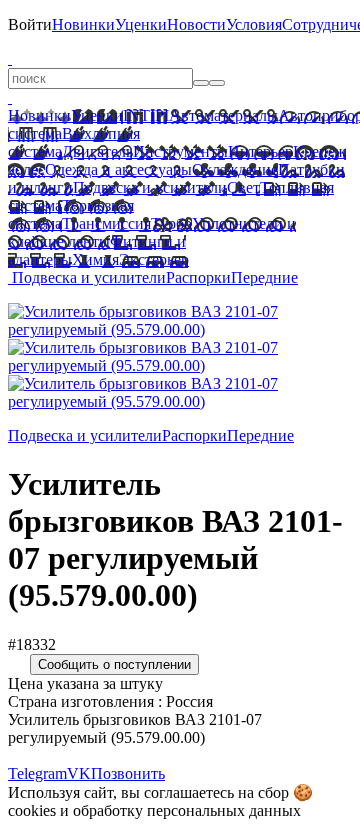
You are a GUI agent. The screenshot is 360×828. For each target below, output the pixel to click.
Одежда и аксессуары (118, 169)
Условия (254, 24)
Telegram (37, 773)
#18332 (32, 644)
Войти (30, 24)
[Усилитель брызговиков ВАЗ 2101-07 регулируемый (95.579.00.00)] (180, 329)
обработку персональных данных (187, 810)
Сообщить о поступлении (114, 664)
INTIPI (146, 115)
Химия (95, 259)
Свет (243, 187)
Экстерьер (154, 259)
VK (79, 773)
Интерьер (260, 151)
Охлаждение (235, 169)
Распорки (198, 277)
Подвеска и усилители (150, 187)
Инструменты (180, 151)
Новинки (83, 24)
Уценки (141, 24)
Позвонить (128, 773)
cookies (32, 810)
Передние (264, 277)
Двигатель (97, 151)
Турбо (171, 223)
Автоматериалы (223, 115)
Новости (196, 24)
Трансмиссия (106, 223)
